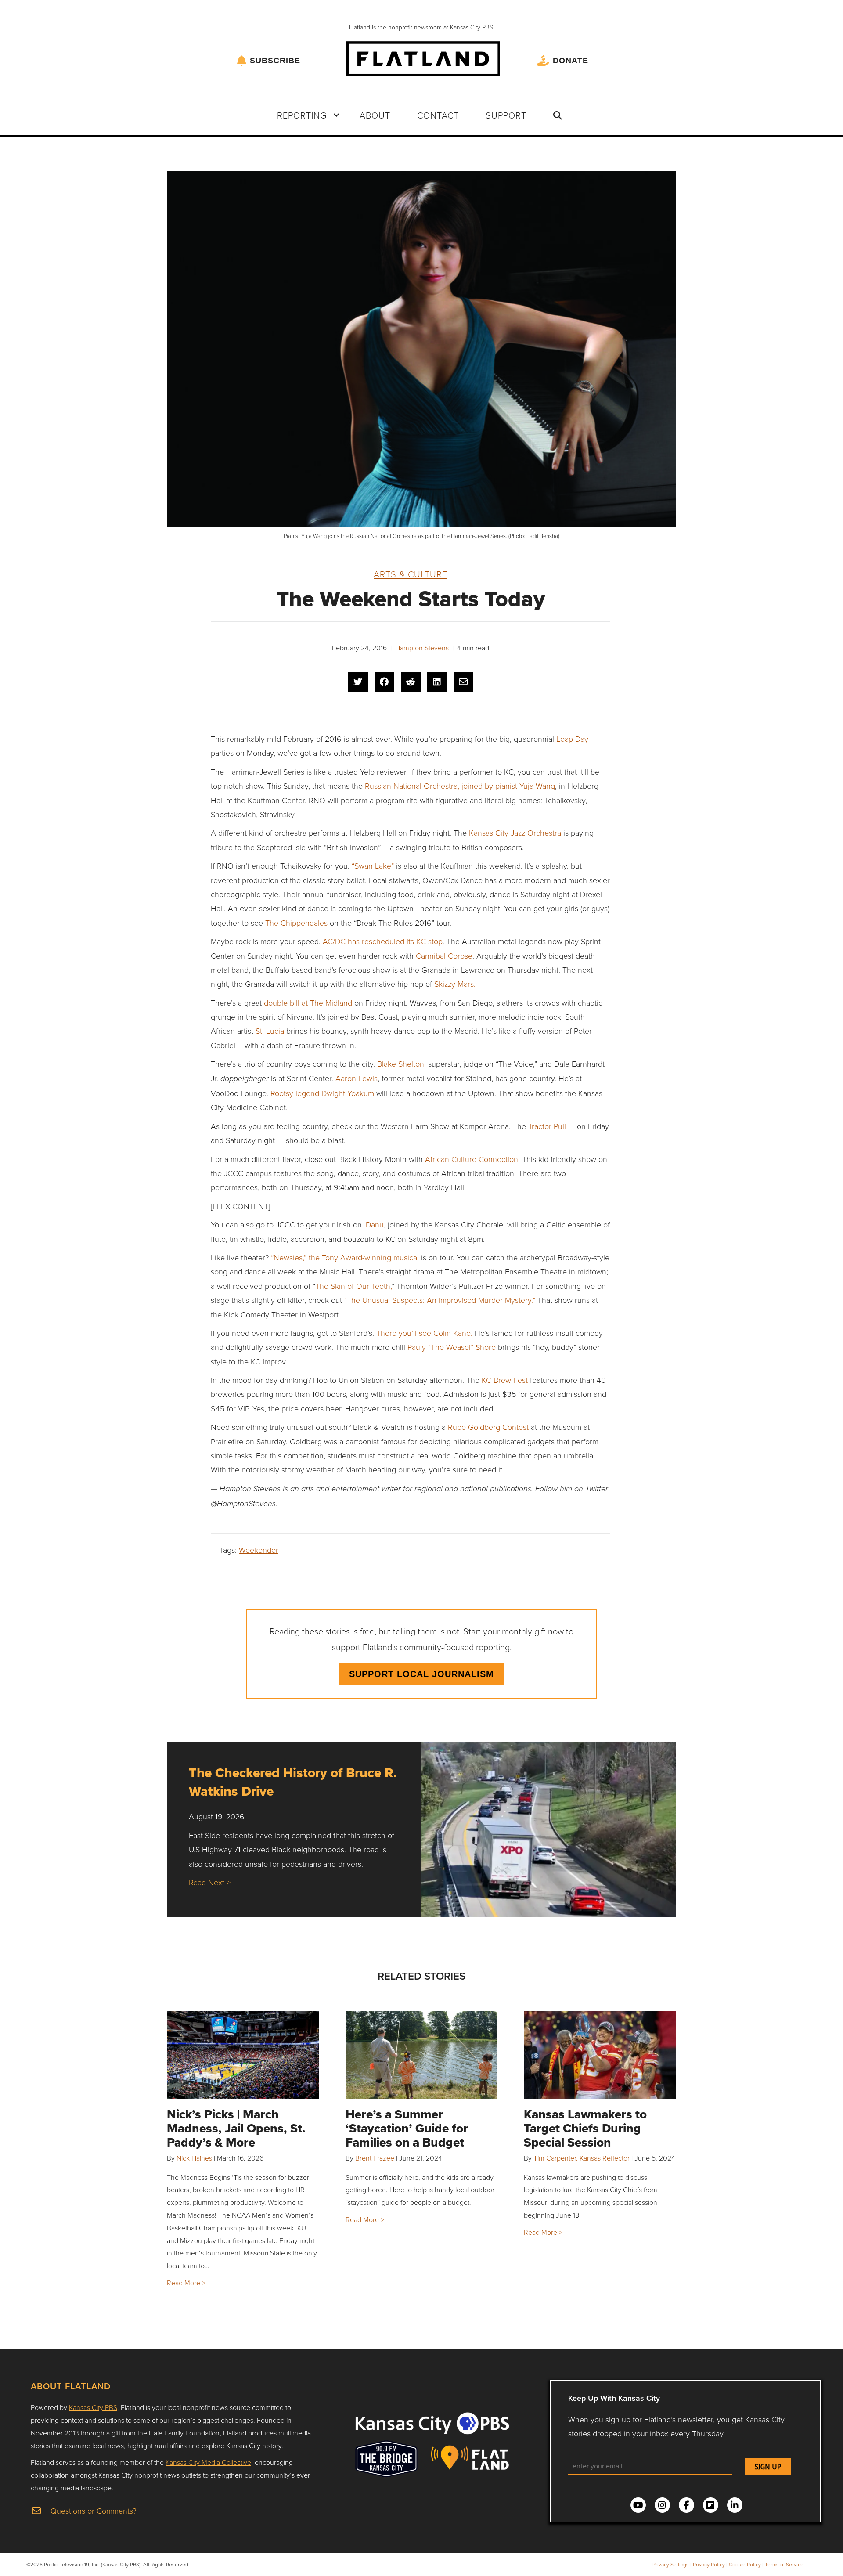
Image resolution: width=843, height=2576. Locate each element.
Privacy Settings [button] (671, 2564)
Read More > (186, 2283)
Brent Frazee (375, 2158)
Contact (438, 115)
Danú (375, 1224)
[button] (336, 115)
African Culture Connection (472, 1159)
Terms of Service (784, 2564)
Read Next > (210, 1882)
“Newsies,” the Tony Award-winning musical (346, 1257)
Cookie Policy (745, 2564)
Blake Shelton (401, 1064)
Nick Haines (194, 2158)
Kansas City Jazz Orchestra (515, 833)
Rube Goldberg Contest (488, 1427)
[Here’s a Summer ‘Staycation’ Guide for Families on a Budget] (422, 2055)
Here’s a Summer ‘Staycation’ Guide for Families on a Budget (407, 2128)
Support (506, 115)
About (375, 115)
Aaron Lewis (357, 1078)
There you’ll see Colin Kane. (424, 1333)
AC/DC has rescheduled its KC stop (383, 941)
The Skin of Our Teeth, (353, 1286)
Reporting (302, 115)
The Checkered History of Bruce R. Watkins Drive (293, 1782)
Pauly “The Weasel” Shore (452, 1347)
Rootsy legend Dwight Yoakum (322, 1093)
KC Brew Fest (506, 1380)
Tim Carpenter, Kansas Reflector (582, 2158)
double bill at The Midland (308, 1003)
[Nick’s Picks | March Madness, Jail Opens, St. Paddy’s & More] (243, 2055)
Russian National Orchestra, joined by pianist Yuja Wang (460, 786)
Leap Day (572, 739)
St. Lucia (271, 1031)
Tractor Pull (547, 1126)
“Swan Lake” (373, 866)
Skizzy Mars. (455, 984)
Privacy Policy (709, 2564)
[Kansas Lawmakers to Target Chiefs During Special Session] (600, 2055)
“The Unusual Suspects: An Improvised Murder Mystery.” (440, 1300)
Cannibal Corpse (444, 956)
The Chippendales (296, 923)
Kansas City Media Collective (208, 2462)
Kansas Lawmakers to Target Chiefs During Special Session (585, 2128)
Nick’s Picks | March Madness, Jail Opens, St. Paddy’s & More (236, 2128)
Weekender (259, 1550)
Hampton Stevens (422, 648)
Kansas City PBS (93, 2407)
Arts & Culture (411, 574)
